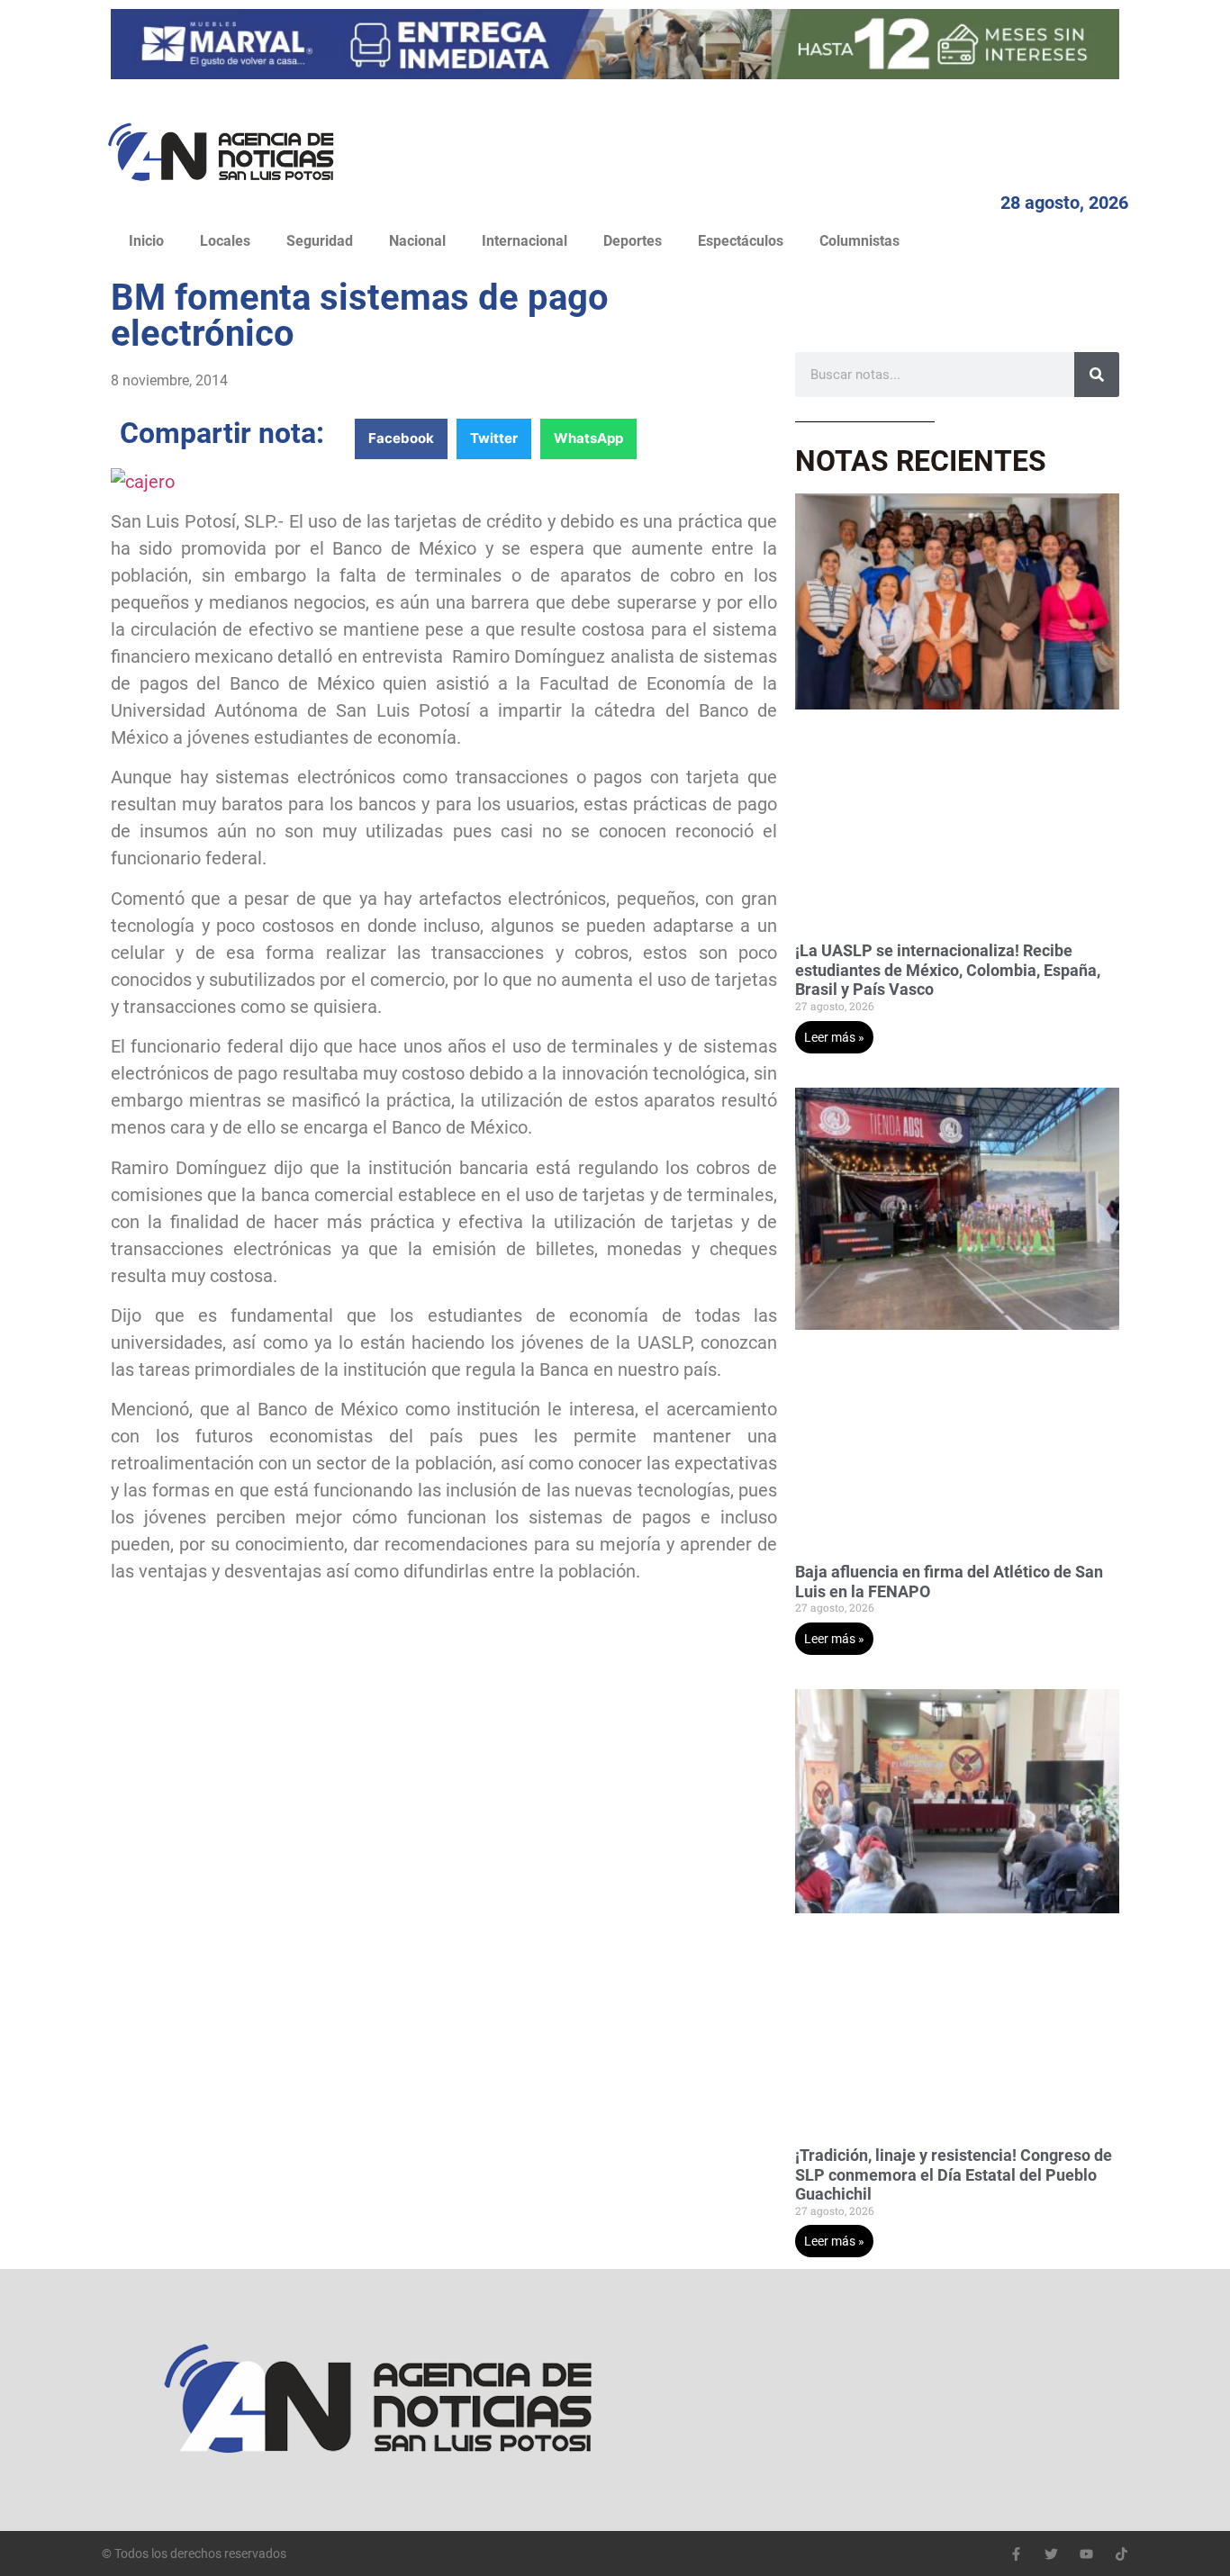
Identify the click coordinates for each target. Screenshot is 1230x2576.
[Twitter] (1051, 2554)
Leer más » (834, 1037)
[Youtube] (1086, 2554)
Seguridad (320, 241)
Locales (225, 241)
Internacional (525, 241)
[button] (401, 439)
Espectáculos (741, 241)
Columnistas (859, 241)
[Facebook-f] (1016, 2554)
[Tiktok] (1121, 2554)
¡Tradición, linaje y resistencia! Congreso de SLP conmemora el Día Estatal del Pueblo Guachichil (954, 2174)
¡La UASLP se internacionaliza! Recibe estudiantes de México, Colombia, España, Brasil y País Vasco (948, 970)
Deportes (633, 241)
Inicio (146, 241)
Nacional (417, 241)
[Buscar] (1097, 375)
